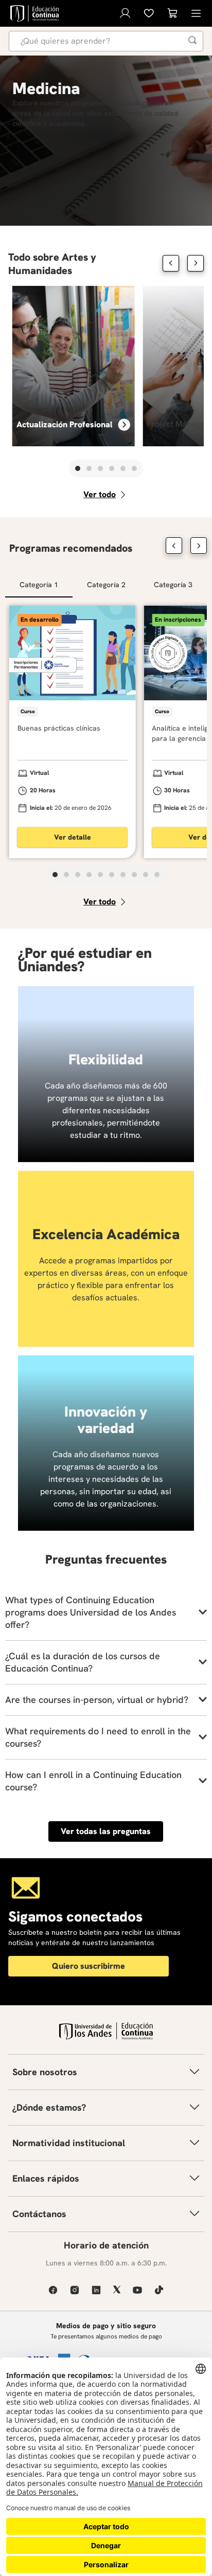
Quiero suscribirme (89, 1966)
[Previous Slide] (171, 263)
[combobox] (106, 41)
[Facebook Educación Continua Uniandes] (53, 2290)
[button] (78, 468)
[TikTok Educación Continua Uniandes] (159, 2290)
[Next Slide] (196, 263)
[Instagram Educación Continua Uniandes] (75, 2290)
